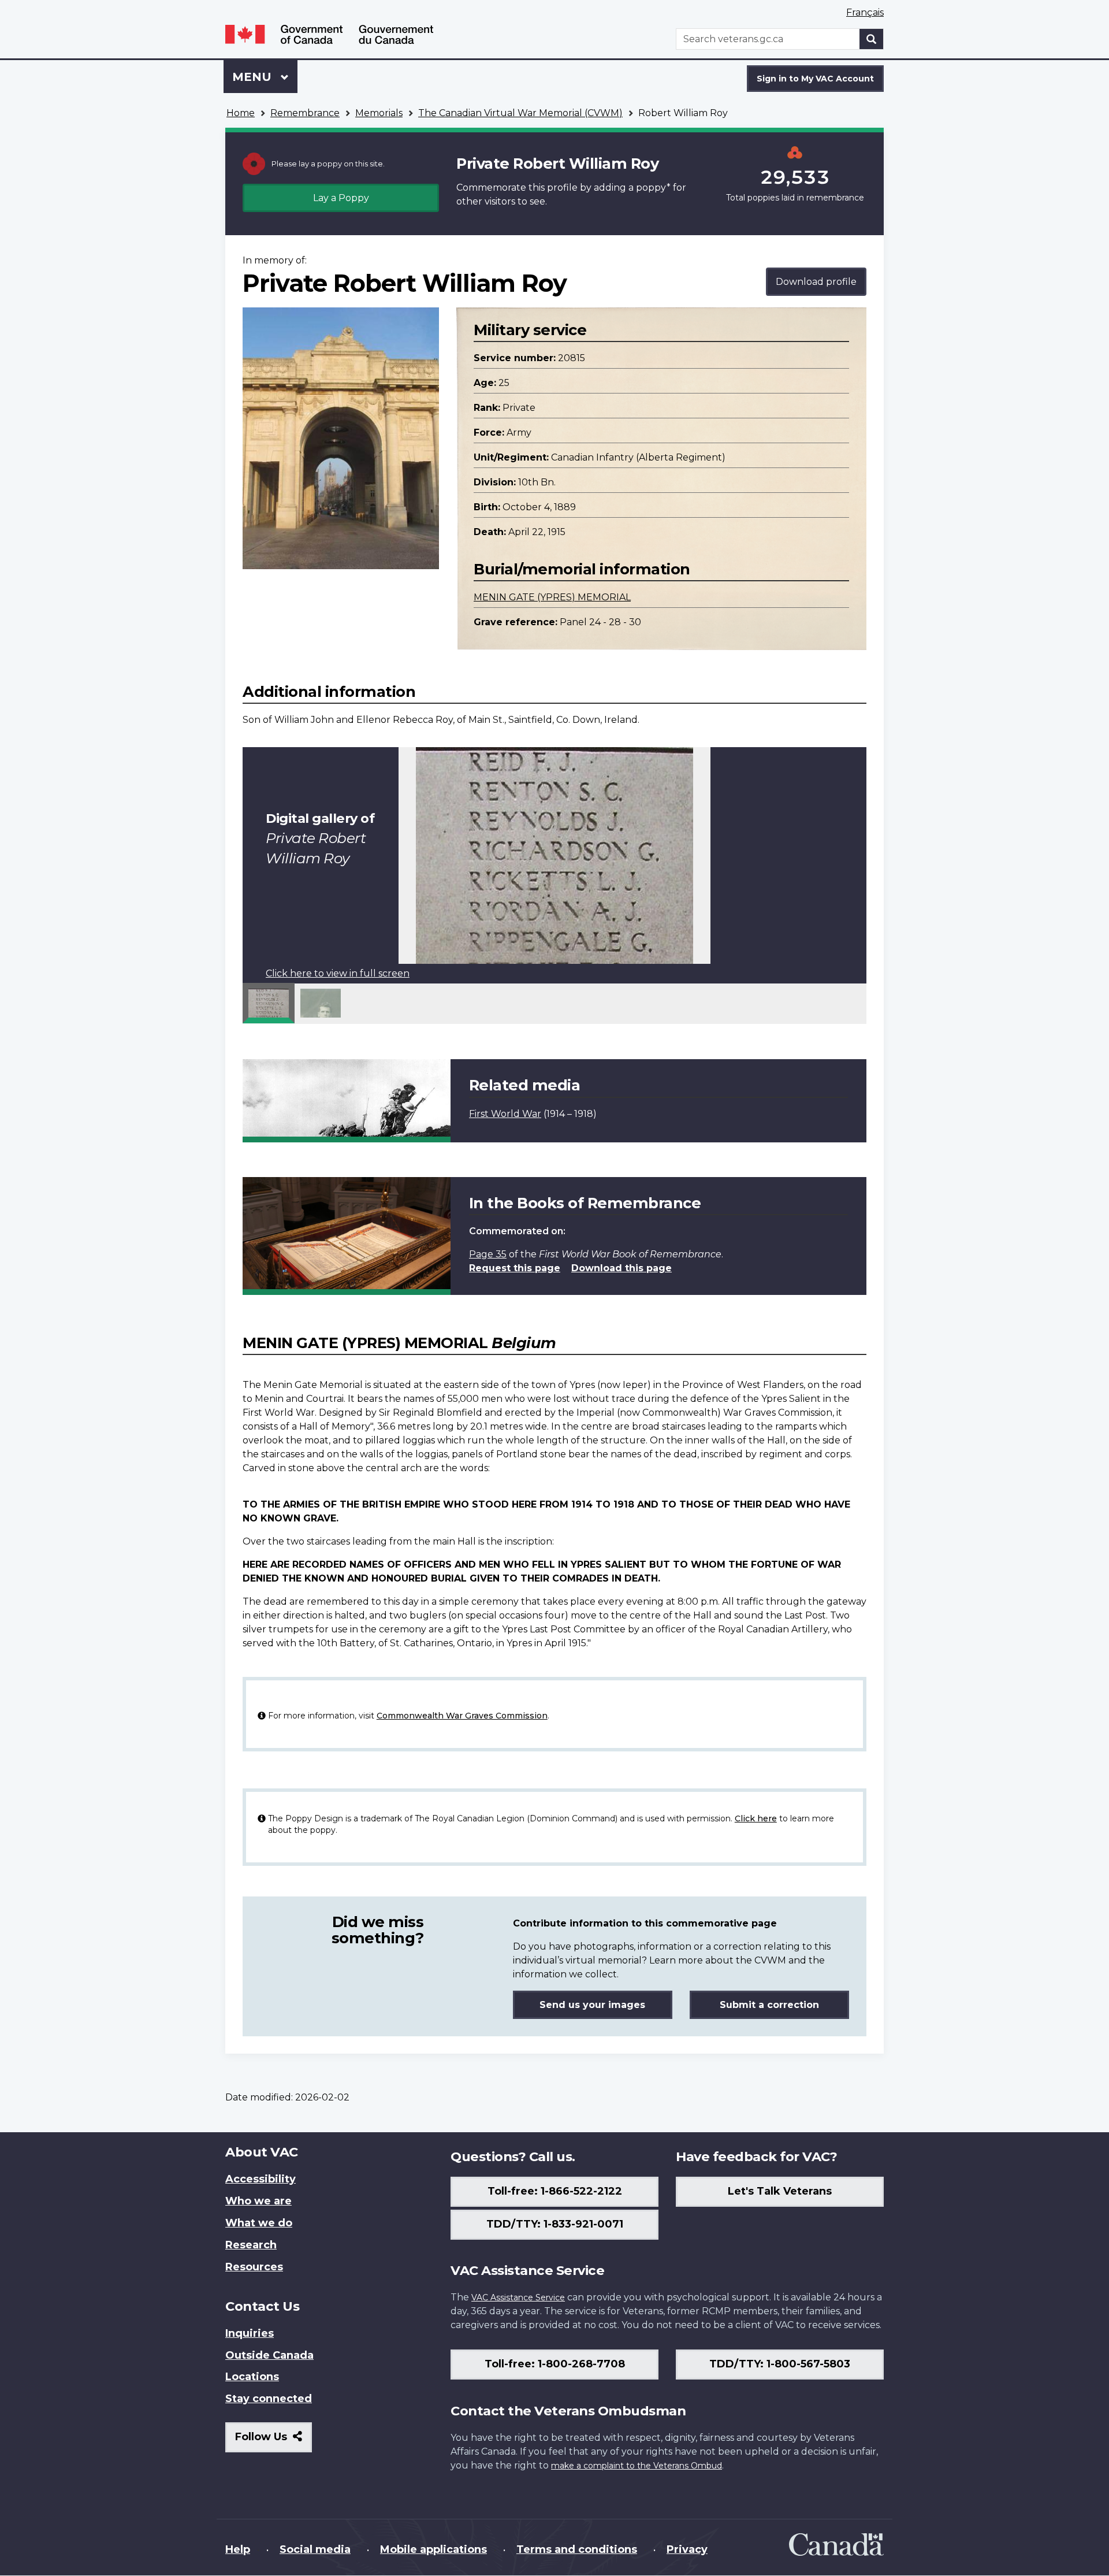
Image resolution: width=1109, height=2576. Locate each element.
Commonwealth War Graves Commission (462, 1716)
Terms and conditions (577, 2549)
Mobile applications (433, 2549)
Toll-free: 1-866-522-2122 (555, 2191)
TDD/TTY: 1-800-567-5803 (780, 2364)
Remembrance (305, 113)
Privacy (687, 2549)
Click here (756, 1818)
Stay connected (269, 2399)
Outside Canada (269, 2355)
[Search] (872, 39)
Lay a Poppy (341, 198)
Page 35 (488, 1254)
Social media (315, 2549)
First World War (505, 1114)
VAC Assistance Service (518, 2297)
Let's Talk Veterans (780, 2191)
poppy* (653, 188)
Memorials (379, 113)
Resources (254, 2267)
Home (241, 113)
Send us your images (592, 2005)
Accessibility (260, 2179)
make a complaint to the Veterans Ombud (637, 2466)
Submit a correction (769, 2005)
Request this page (515, 1268)
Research (251, 2245)
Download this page (622, 1268)
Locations (252, 2377)
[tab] (269, 1003)
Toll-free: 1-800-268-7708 (555, 2364)
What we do (259, 2223)
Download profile (816, 282)
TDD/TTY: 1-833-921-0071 (555, 2224)
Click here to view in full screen (338, 973)
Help (238, 2549)
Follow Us (273, 2441)
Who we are (258, 2201)
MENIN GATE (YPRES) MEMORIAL (552, 597)
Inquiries (250, 2333)
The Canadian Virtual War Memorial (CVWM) (520, 113)
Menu (254, 77)
